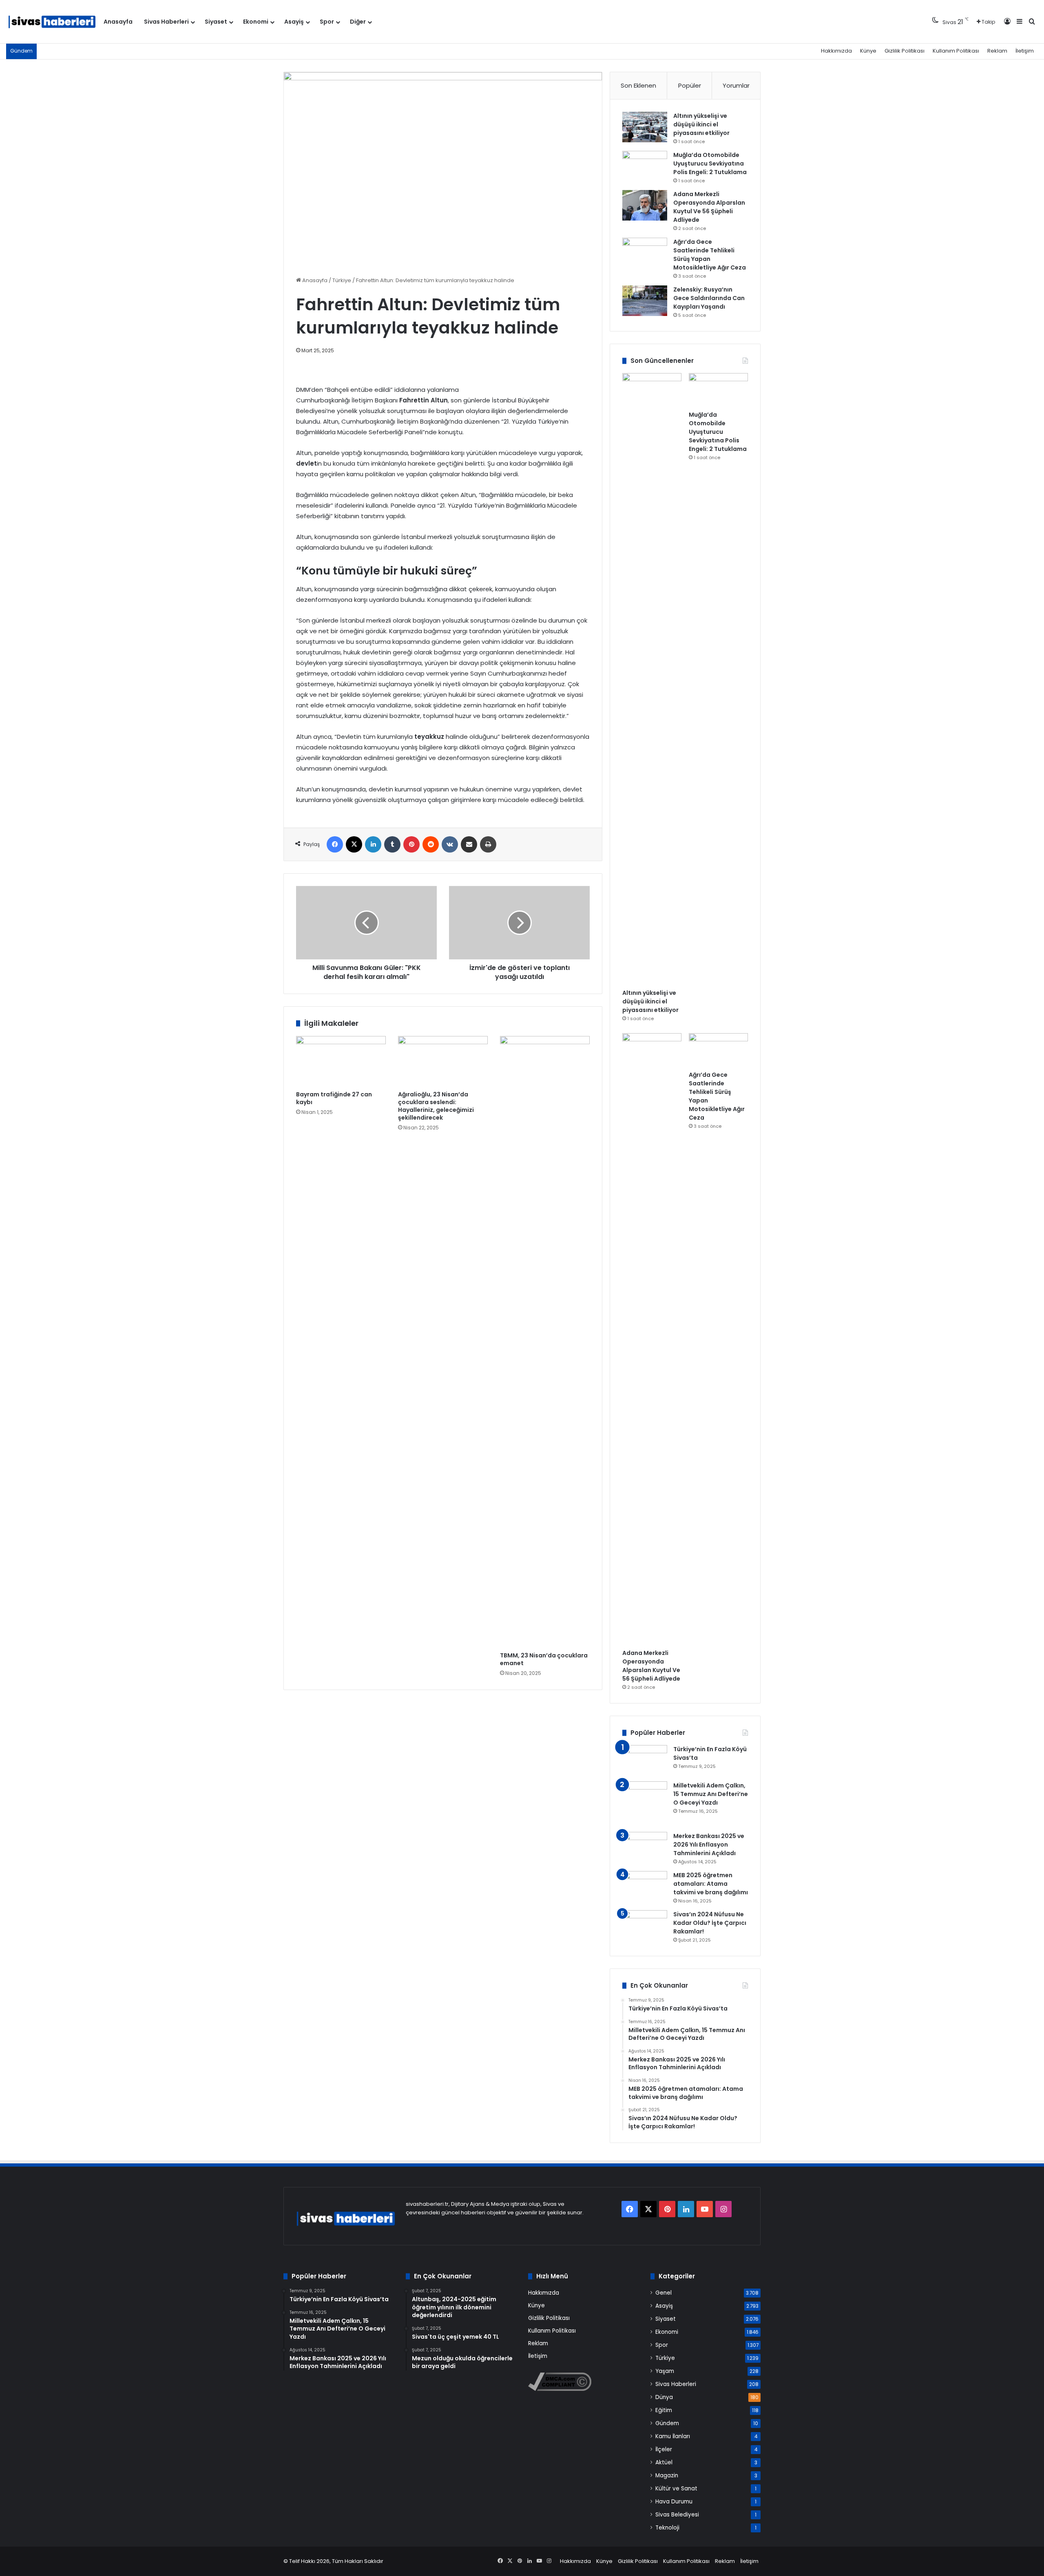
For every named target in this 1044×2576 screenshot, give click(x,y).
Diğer (358, 22)
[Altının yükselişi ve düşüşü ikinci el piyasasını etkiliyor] (645, 127)
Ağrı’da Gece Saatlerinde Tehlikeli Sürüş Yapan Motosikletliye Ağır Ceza (710, 255)
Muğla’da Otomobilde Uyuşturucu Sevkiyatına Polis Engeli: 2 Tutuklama (710, 163)
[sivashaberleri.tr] (52, 22)
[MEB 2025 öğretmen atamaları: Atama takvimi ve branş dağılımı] (645, 1886)
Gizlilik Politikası (905, 51)
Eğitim (664, 2410)
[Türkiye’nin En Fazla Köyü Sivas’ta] (645, 1760)
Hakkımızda (836, 51)
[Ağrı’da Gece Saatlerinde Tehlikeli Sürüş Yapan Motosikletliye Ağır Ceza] (645, 253)
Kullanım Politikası (956, 51)
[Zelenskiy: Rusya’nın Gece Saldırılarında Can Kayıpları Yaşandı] (645, 301)
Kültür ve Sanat (676, 2489)
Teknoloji (667, 2528)
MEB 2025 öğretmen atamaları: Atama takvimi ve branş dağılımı (711, 1884)
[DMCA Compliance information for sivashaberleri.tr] (560, 2389)
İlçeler (664, 2449)
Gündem (667, 2423)
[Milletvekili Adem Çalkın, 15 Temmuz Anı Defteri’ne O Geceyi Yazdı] (645, 1804)
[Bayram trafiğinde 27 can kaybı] (341, 1061)
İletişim (1025, 51)
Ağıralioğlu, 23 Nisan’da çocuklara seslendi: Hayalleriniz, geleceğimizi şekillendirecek (436, 1106)
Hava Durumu (674, 2502)
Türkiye (342, 280)
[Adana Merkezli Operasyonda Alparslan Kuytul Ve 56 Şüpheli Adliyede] (645, 205)
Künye (868, 51)
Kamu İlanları (673, 2436)
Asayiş (294, 22)
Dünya (664, 2397)
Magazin (667, 2475)
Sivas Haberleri (166, 22)
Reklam (997, 51)
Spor (327, 22)
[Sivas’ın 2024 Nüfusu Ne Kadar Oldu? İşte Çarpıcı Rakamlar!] (645, 1925)
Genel (664, 2293)
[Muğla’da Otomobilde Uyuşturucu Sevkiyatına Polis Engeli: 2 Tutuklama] (645, 166)
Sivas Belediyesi (677, 2515)
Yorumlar (736, 85)
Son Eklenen (638, 85)
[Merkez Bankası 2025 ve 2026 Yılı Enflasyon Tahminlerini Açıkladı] (645, 1847)
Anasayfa (118, 22)
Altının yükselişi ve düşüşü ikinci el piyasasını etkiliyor (701, 124)
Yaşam (665, 2371)
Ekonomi (256, 22)
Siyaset (216, 22)
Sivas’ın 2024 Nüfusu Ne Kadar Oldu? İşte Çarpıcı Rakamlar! (710, 1923)
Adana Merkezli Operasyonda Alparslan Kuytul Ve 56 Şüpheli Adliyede (709, 207)
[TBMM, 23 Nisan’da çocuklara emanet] (545, 1342)
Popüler (690, 85)
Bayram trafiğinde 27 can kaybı (334, 1098)
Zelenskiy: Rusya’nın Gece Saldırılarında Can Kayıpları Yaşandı (709, 298)
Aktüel (664, 2462)
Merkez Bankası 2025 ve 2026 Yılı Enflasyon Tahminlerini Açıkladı (709, 1845)
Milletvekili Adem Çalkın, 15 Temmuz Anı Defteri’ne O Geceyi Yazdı (711, 1794)
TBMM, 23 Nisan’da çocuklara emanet (544, 1659)
